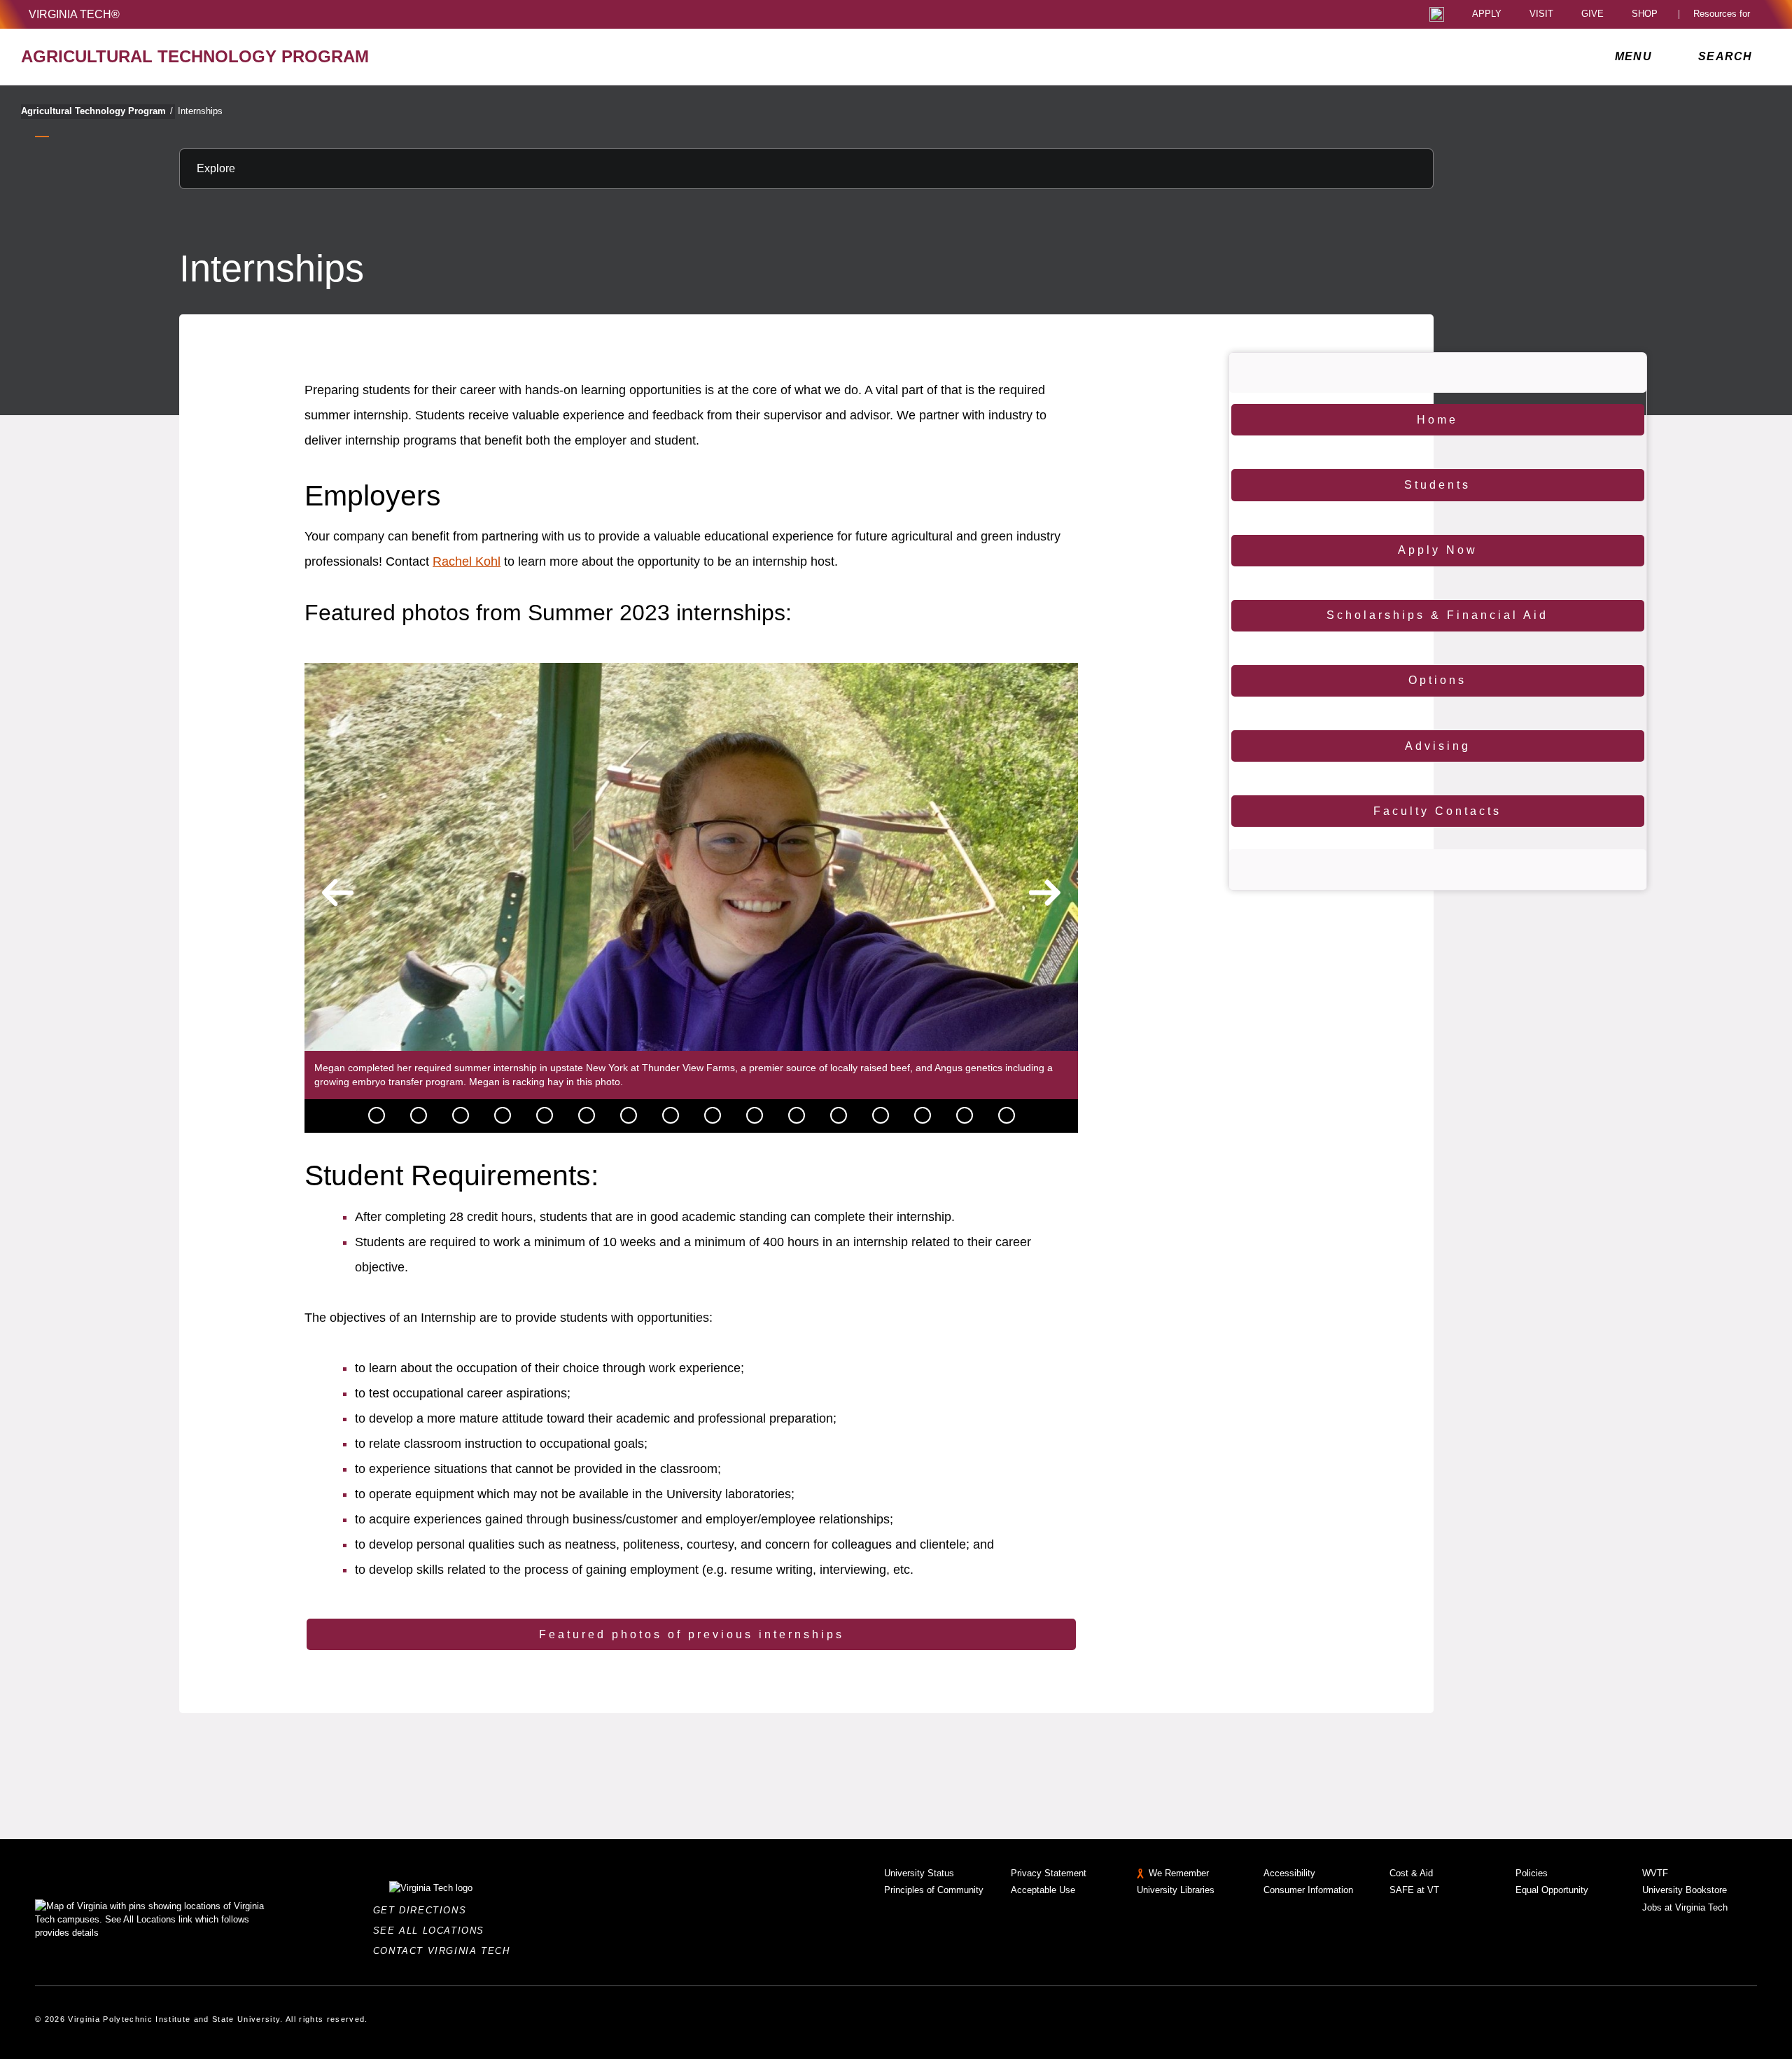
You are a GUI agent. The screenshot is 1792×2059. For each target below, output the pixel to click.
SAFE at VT (1414, 1890)
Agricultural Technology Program (97, 111)
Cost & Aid (1411, 1873)
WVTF (1655, 1873)
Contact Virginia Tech (446, 1951)
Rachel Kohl (467, 561)
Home (1437, 420)
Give (1592, 14)
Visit (1541, 14)
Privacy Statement (1049, 1873)
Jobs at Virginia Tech (1685, 1907)
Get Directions (424, 1910)
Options (1437, 680)
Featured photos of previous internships (692, 1634)
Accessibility (1289, 1873)
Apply (1487, 14)
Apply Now (1438, 550)
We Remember (1179, 1873)
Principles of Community (934, 1890)
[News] (377, 1115)
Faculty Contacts (1437, 811)
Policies (1532, 1873)
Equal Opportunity (1552, 1890)
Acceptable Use (1043, 1890)
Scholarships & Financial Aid (1437, 615)
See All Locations (433, 1931)
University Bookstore (1685, 1890)
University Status (919, 1873)
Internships (200, 111)
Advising (1438, 746)
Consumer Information (1308, 1890)
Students (1437, 485)
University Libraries (1176, 1890)
